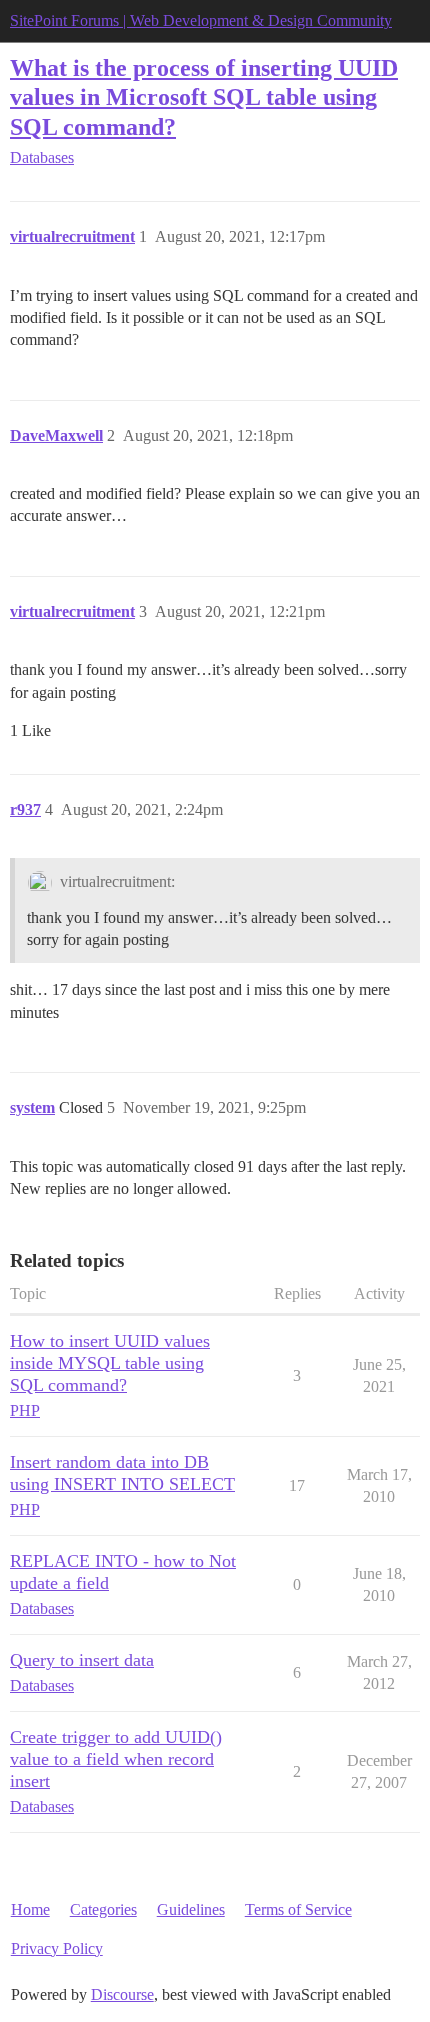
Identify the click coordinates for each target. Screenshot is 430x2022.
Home (30, 1909)
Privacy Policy (57, 1948)
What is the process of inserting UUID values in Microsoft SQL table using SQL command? (204, 96)
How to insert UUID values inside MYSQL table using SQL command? (110, 1363)
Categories (103, 1909)
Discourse (122, 1994)
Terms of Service (298, 1909)
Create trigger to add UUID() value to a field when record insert (116, 1759)
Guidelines (191, 1909)
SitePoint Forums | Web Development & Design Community (201, 20)
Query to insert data (82, 1660)
